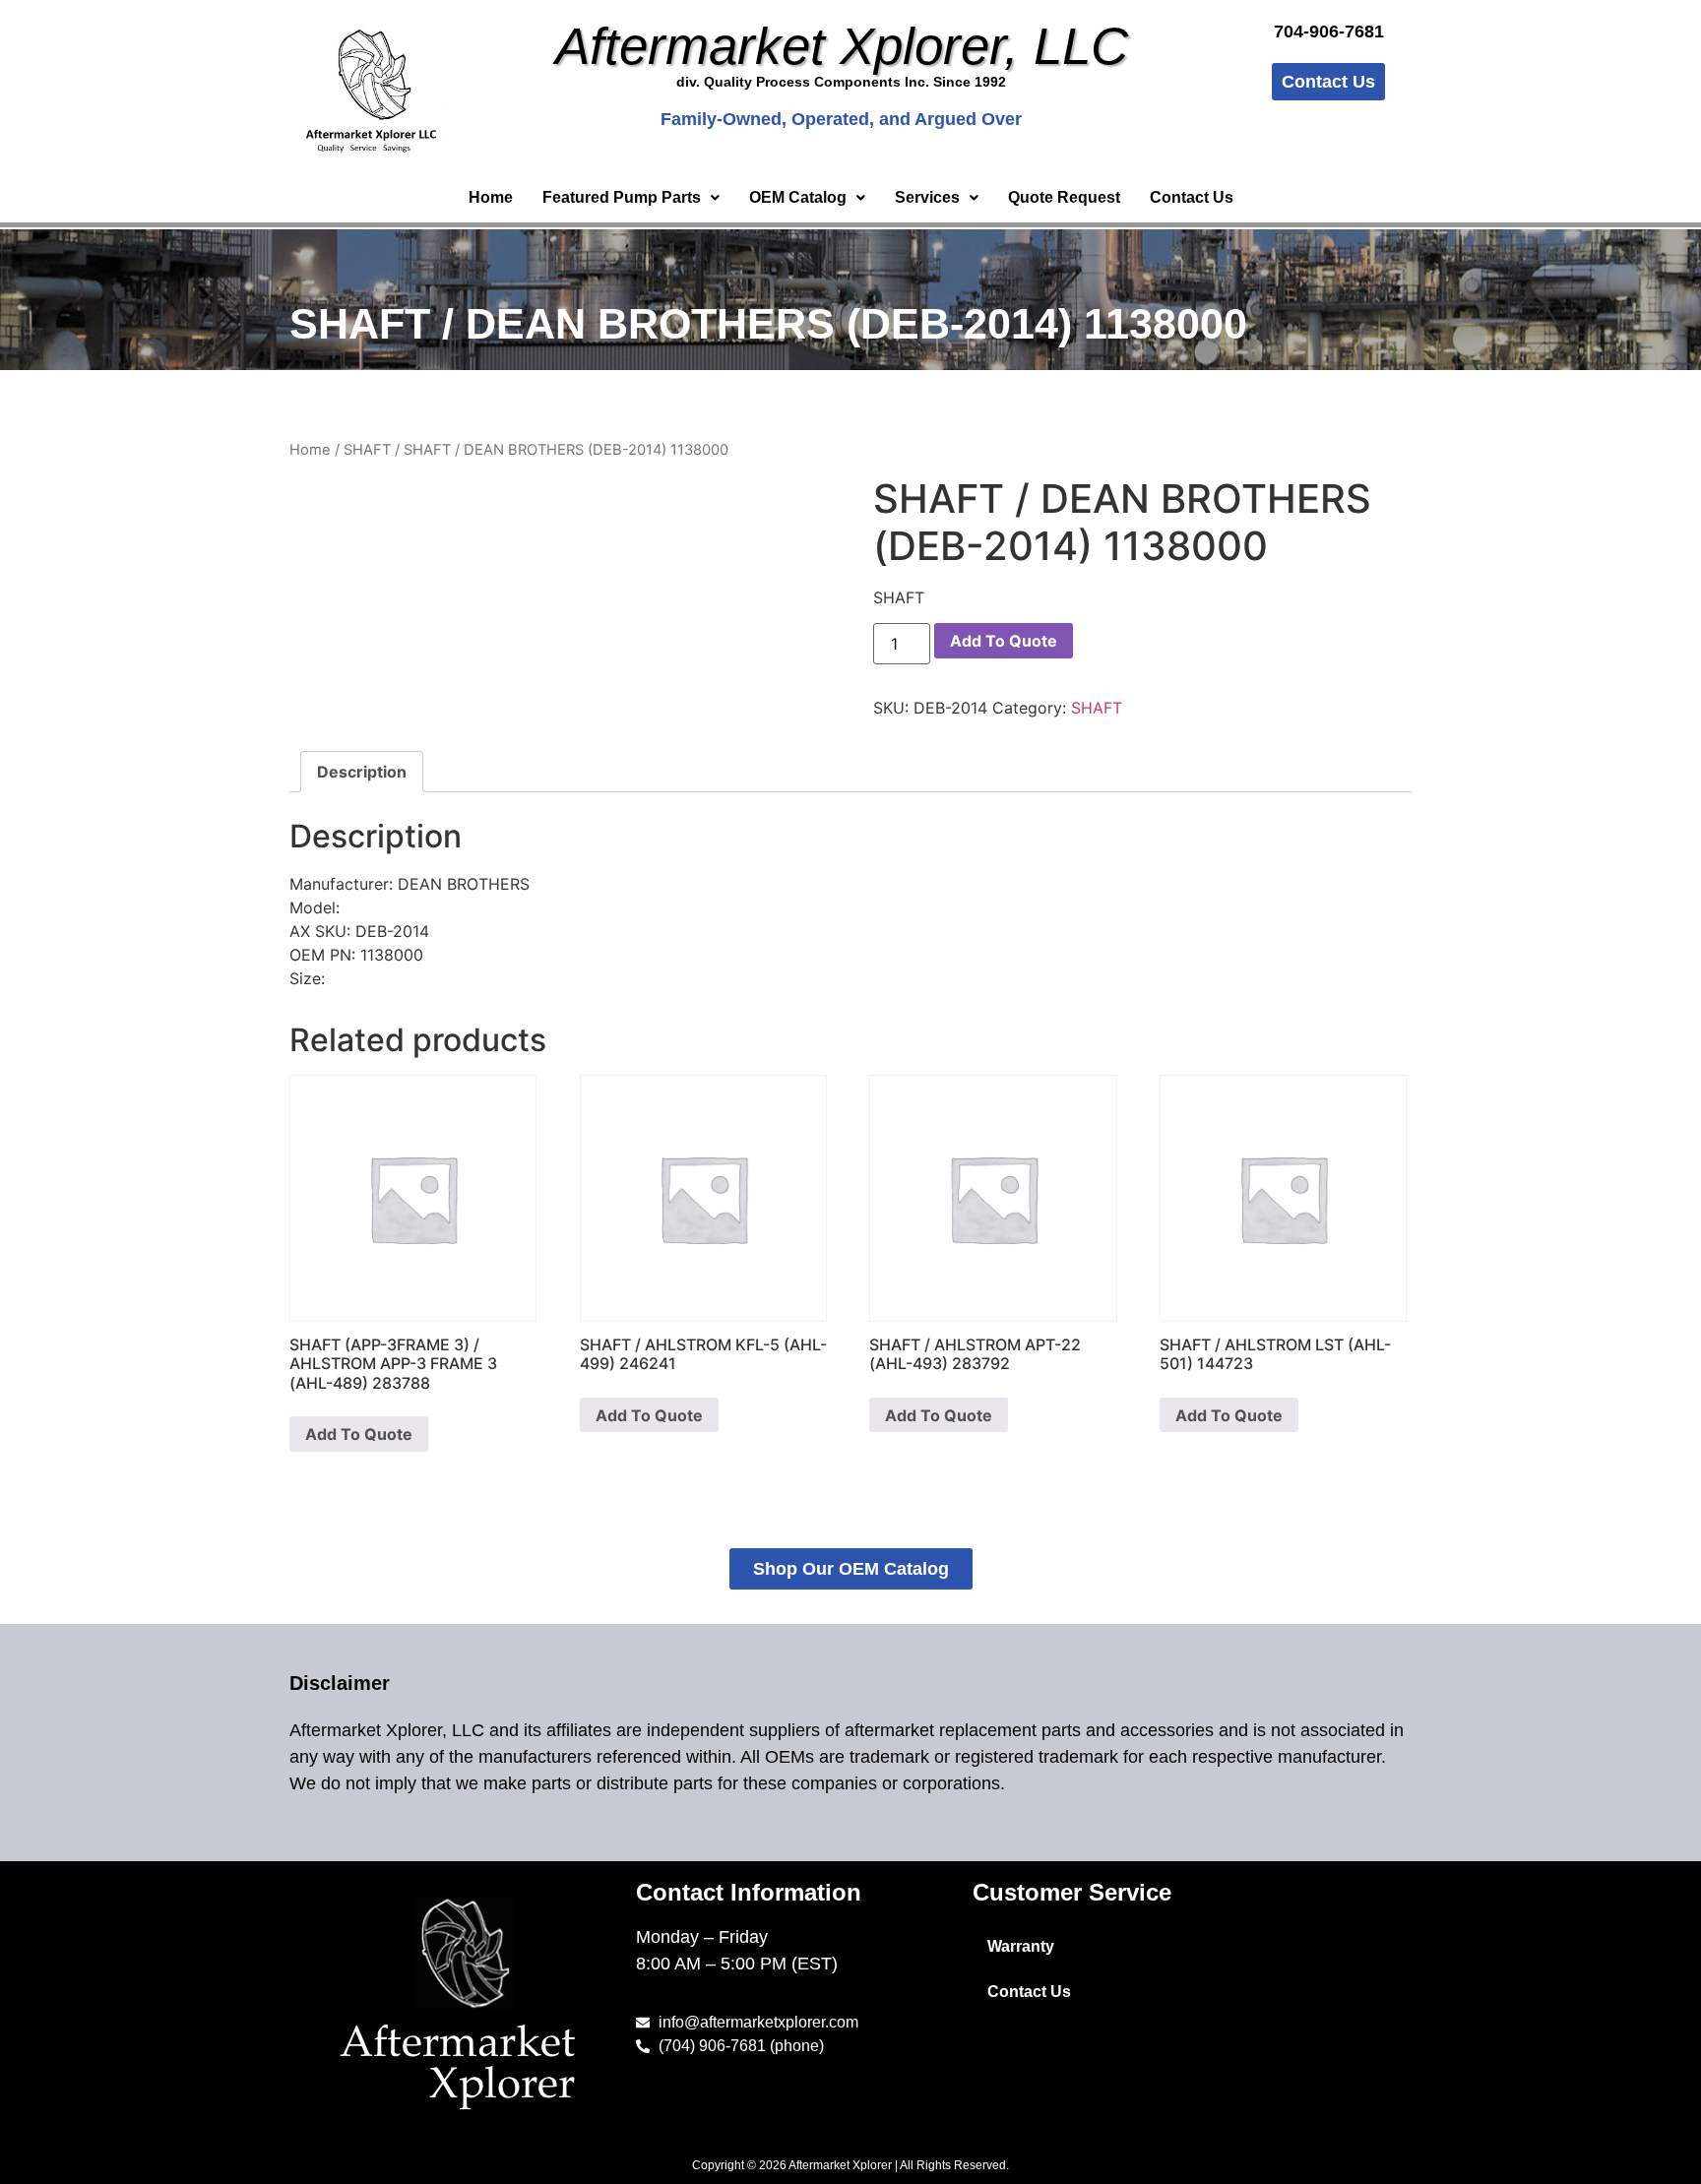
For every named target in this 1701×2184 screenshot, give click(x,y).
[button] (631, 198)
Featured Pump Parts (622, 197)
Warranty (1021, 1946)
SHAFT (367, 450)
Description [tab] (362, 772)
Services (927, 197)
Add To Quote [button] (359, 1434)
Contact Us (1192, 197)
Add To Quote (1004, 641)
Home (491, 197)
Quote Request (1064, 197)
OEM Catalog (798, 197)
